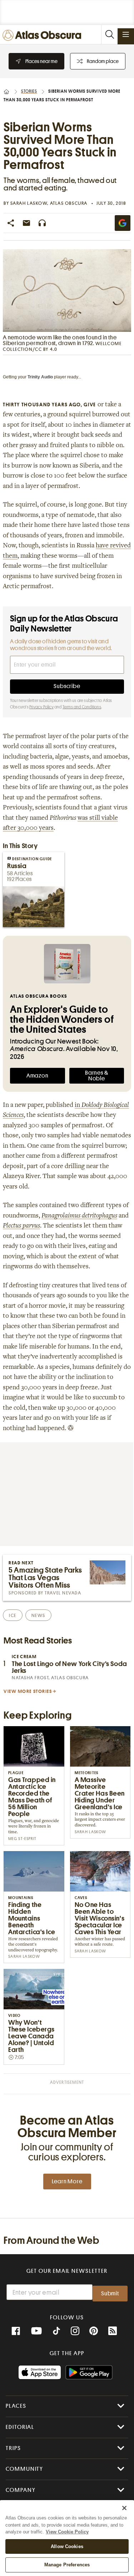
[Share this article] (11, 223)
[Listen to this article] (42, 223)
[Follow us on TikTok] (56, 2332)
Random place (103, 61)
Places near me (41, 61)
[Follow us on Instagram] (75, 2331)
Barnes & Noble (96, 1076)
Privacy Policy (41, 707)
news (38, 1615)
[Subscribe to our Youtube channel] (36, 2331)
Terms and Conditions (82, 707)
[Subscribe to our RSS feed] (113, 2331)
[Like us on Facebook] (16, 2331)
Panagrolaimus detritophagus (79, 1216)
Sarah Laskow (29, 203)
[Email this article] (26, 223)
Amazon (38, 1076)
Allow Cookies (67, 2546)
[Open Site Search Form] (109, 35)
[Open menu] (126, 34)
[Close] (124, 2508)
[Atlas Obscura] (44, 36)
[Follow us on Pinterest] (94, 2331)
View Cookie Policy (67, 2532)
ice (13, 1615)
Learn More (67, 2182)
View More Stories (28, 1691)
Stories (29, 91)
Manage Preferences (67, 2565)
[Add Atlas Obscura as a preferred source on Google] (123, 223)
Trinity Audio (40, 377)
